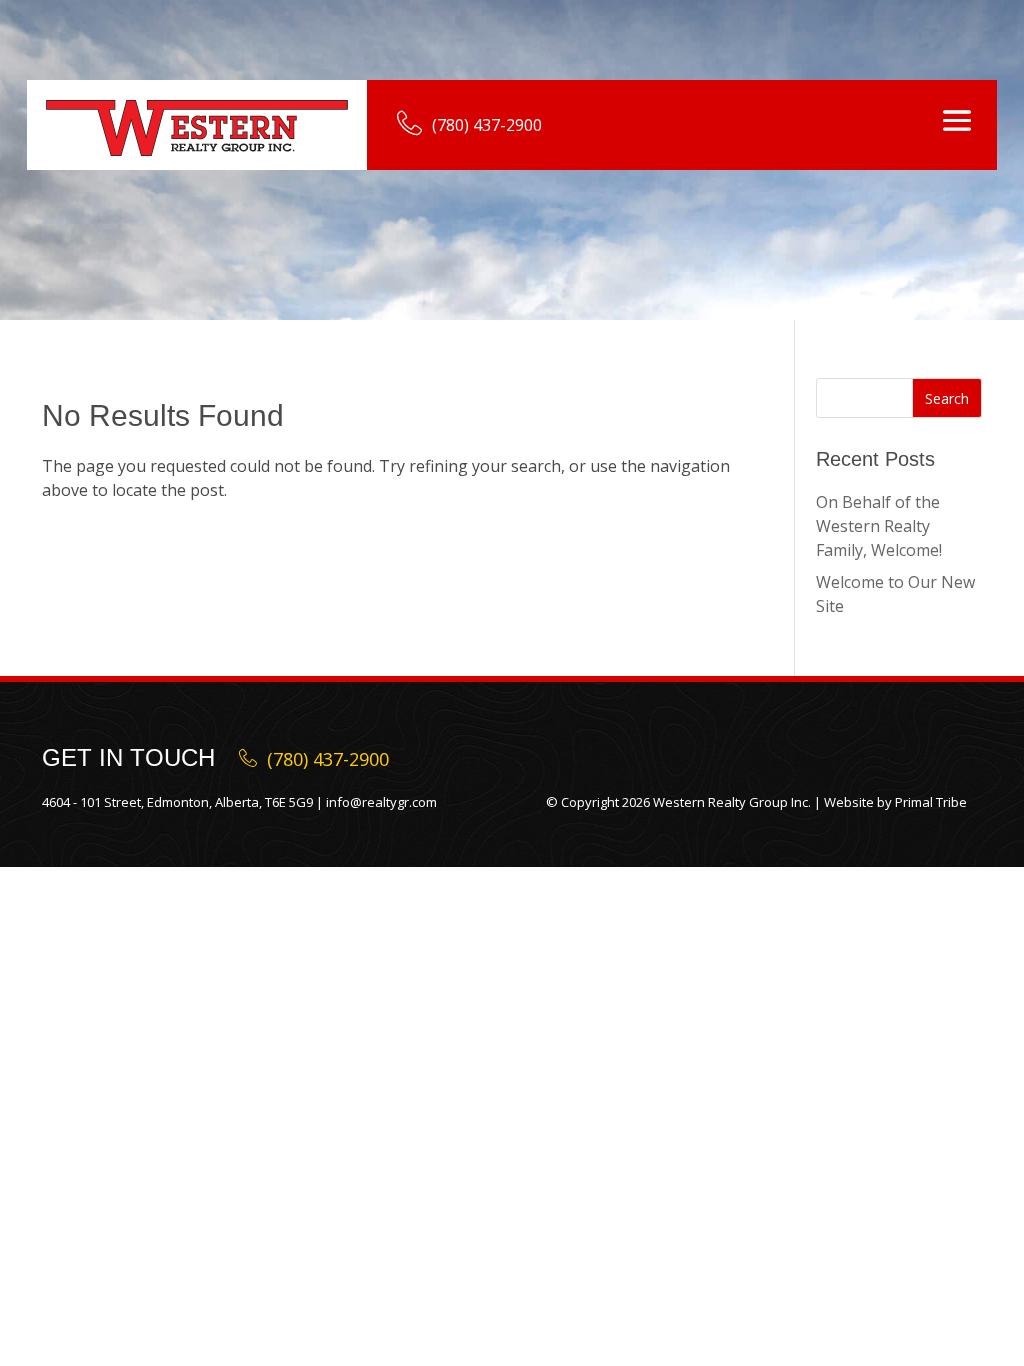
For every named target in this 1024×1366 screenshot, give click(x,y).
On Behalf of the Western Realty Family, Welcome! (879, 526)
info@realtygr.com (381, 802)
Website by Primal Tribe (895, 802)
